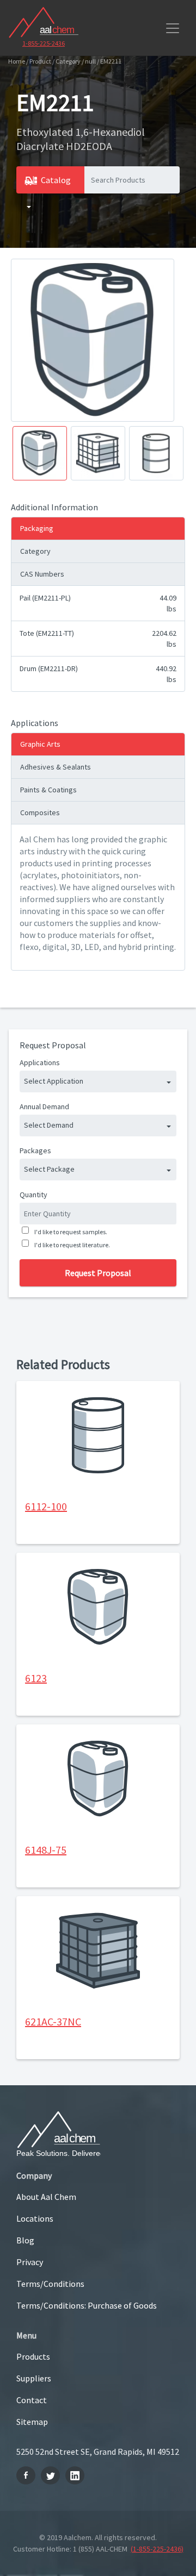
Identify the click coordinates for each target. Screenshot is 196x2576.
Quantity (33, 1195)
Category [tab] (35, 551)
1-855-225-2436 (44, 43)
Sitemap (32, 2422)
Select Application (54, 1081)
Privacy (30, 2262)
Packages (35, 1151)
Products (33, 2356)
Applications (40, 1062)
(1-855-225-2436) (157, 2549)
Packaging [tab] (37, 528)
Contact (32, 2400)
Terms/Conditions (50, 2284)
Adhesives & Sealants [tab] (56, 767)
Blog (25, 2240)
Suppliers (34, 2378)
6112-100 (46, 1506)
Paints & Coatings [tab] (48, 790)
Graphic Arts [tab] (40, 744)
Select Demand (49, 1125)
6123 (36, 1678)
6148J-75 (46, 1850)
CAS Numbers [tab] (42, 574)
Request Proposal (98, 1273)
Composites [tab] (40, 812)
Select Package (49, 1169)
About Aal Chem (46, 2197)
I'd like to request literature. (72, 1245)
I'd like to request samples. (71, 1232)
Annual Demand (44, 1106)
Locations (35, 2218)
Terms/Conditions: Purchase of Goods (87, 2305)
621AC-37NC (53, 2021)
